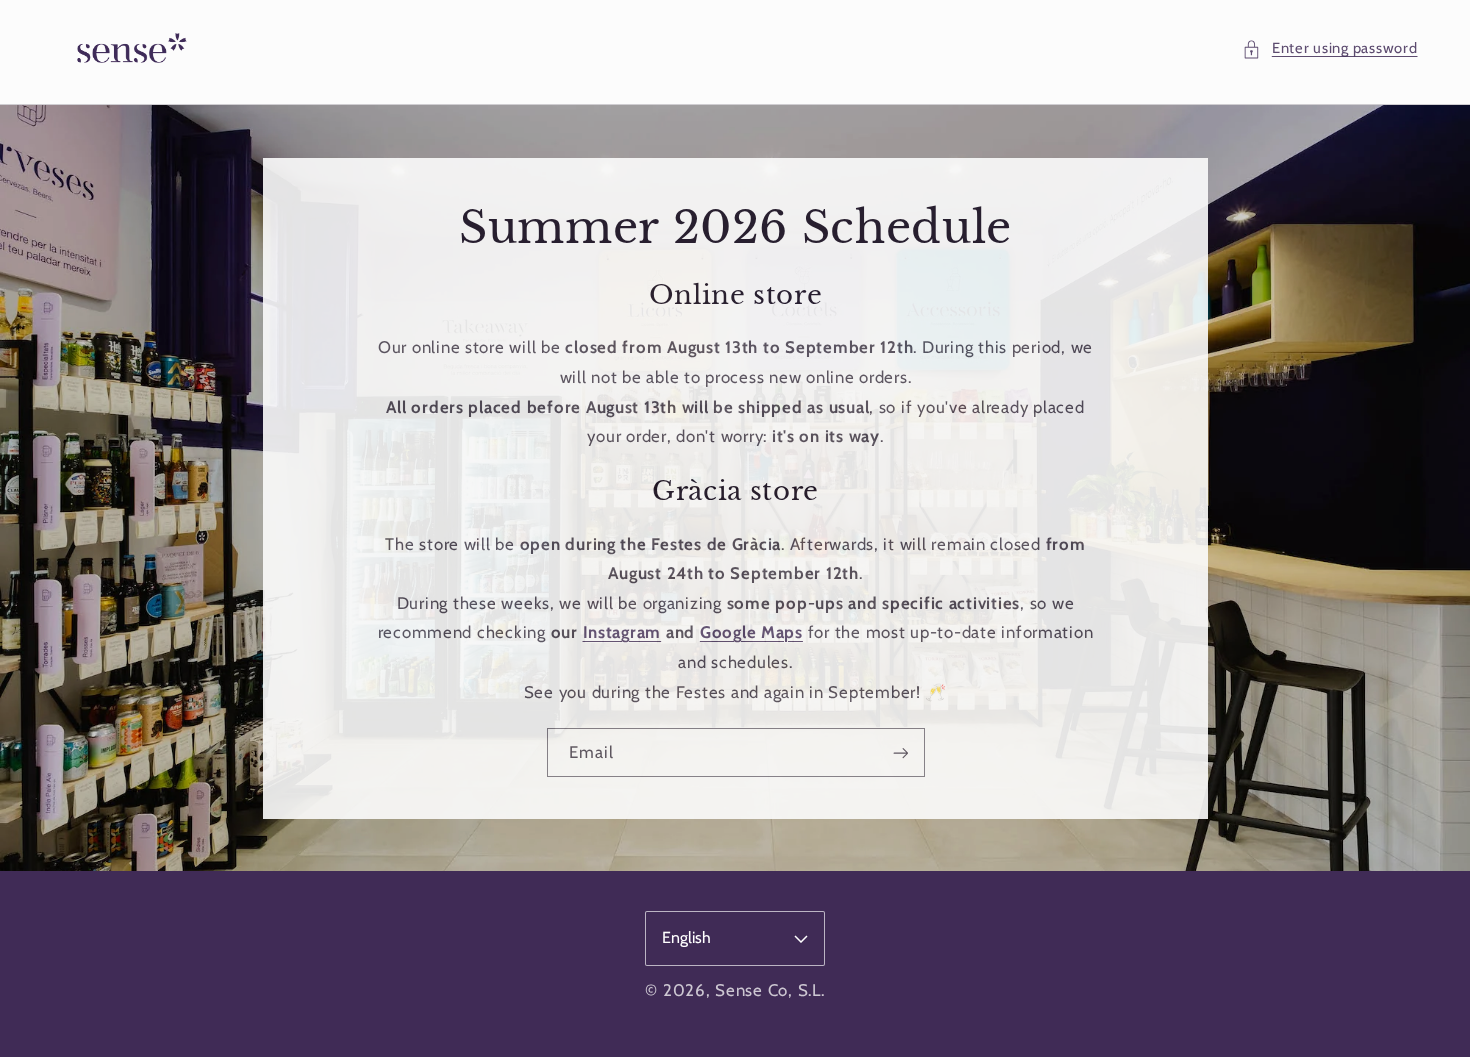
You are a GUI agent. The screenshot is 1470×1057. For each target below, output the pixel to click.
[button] (1329, 49)
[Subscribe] (900, 752)
